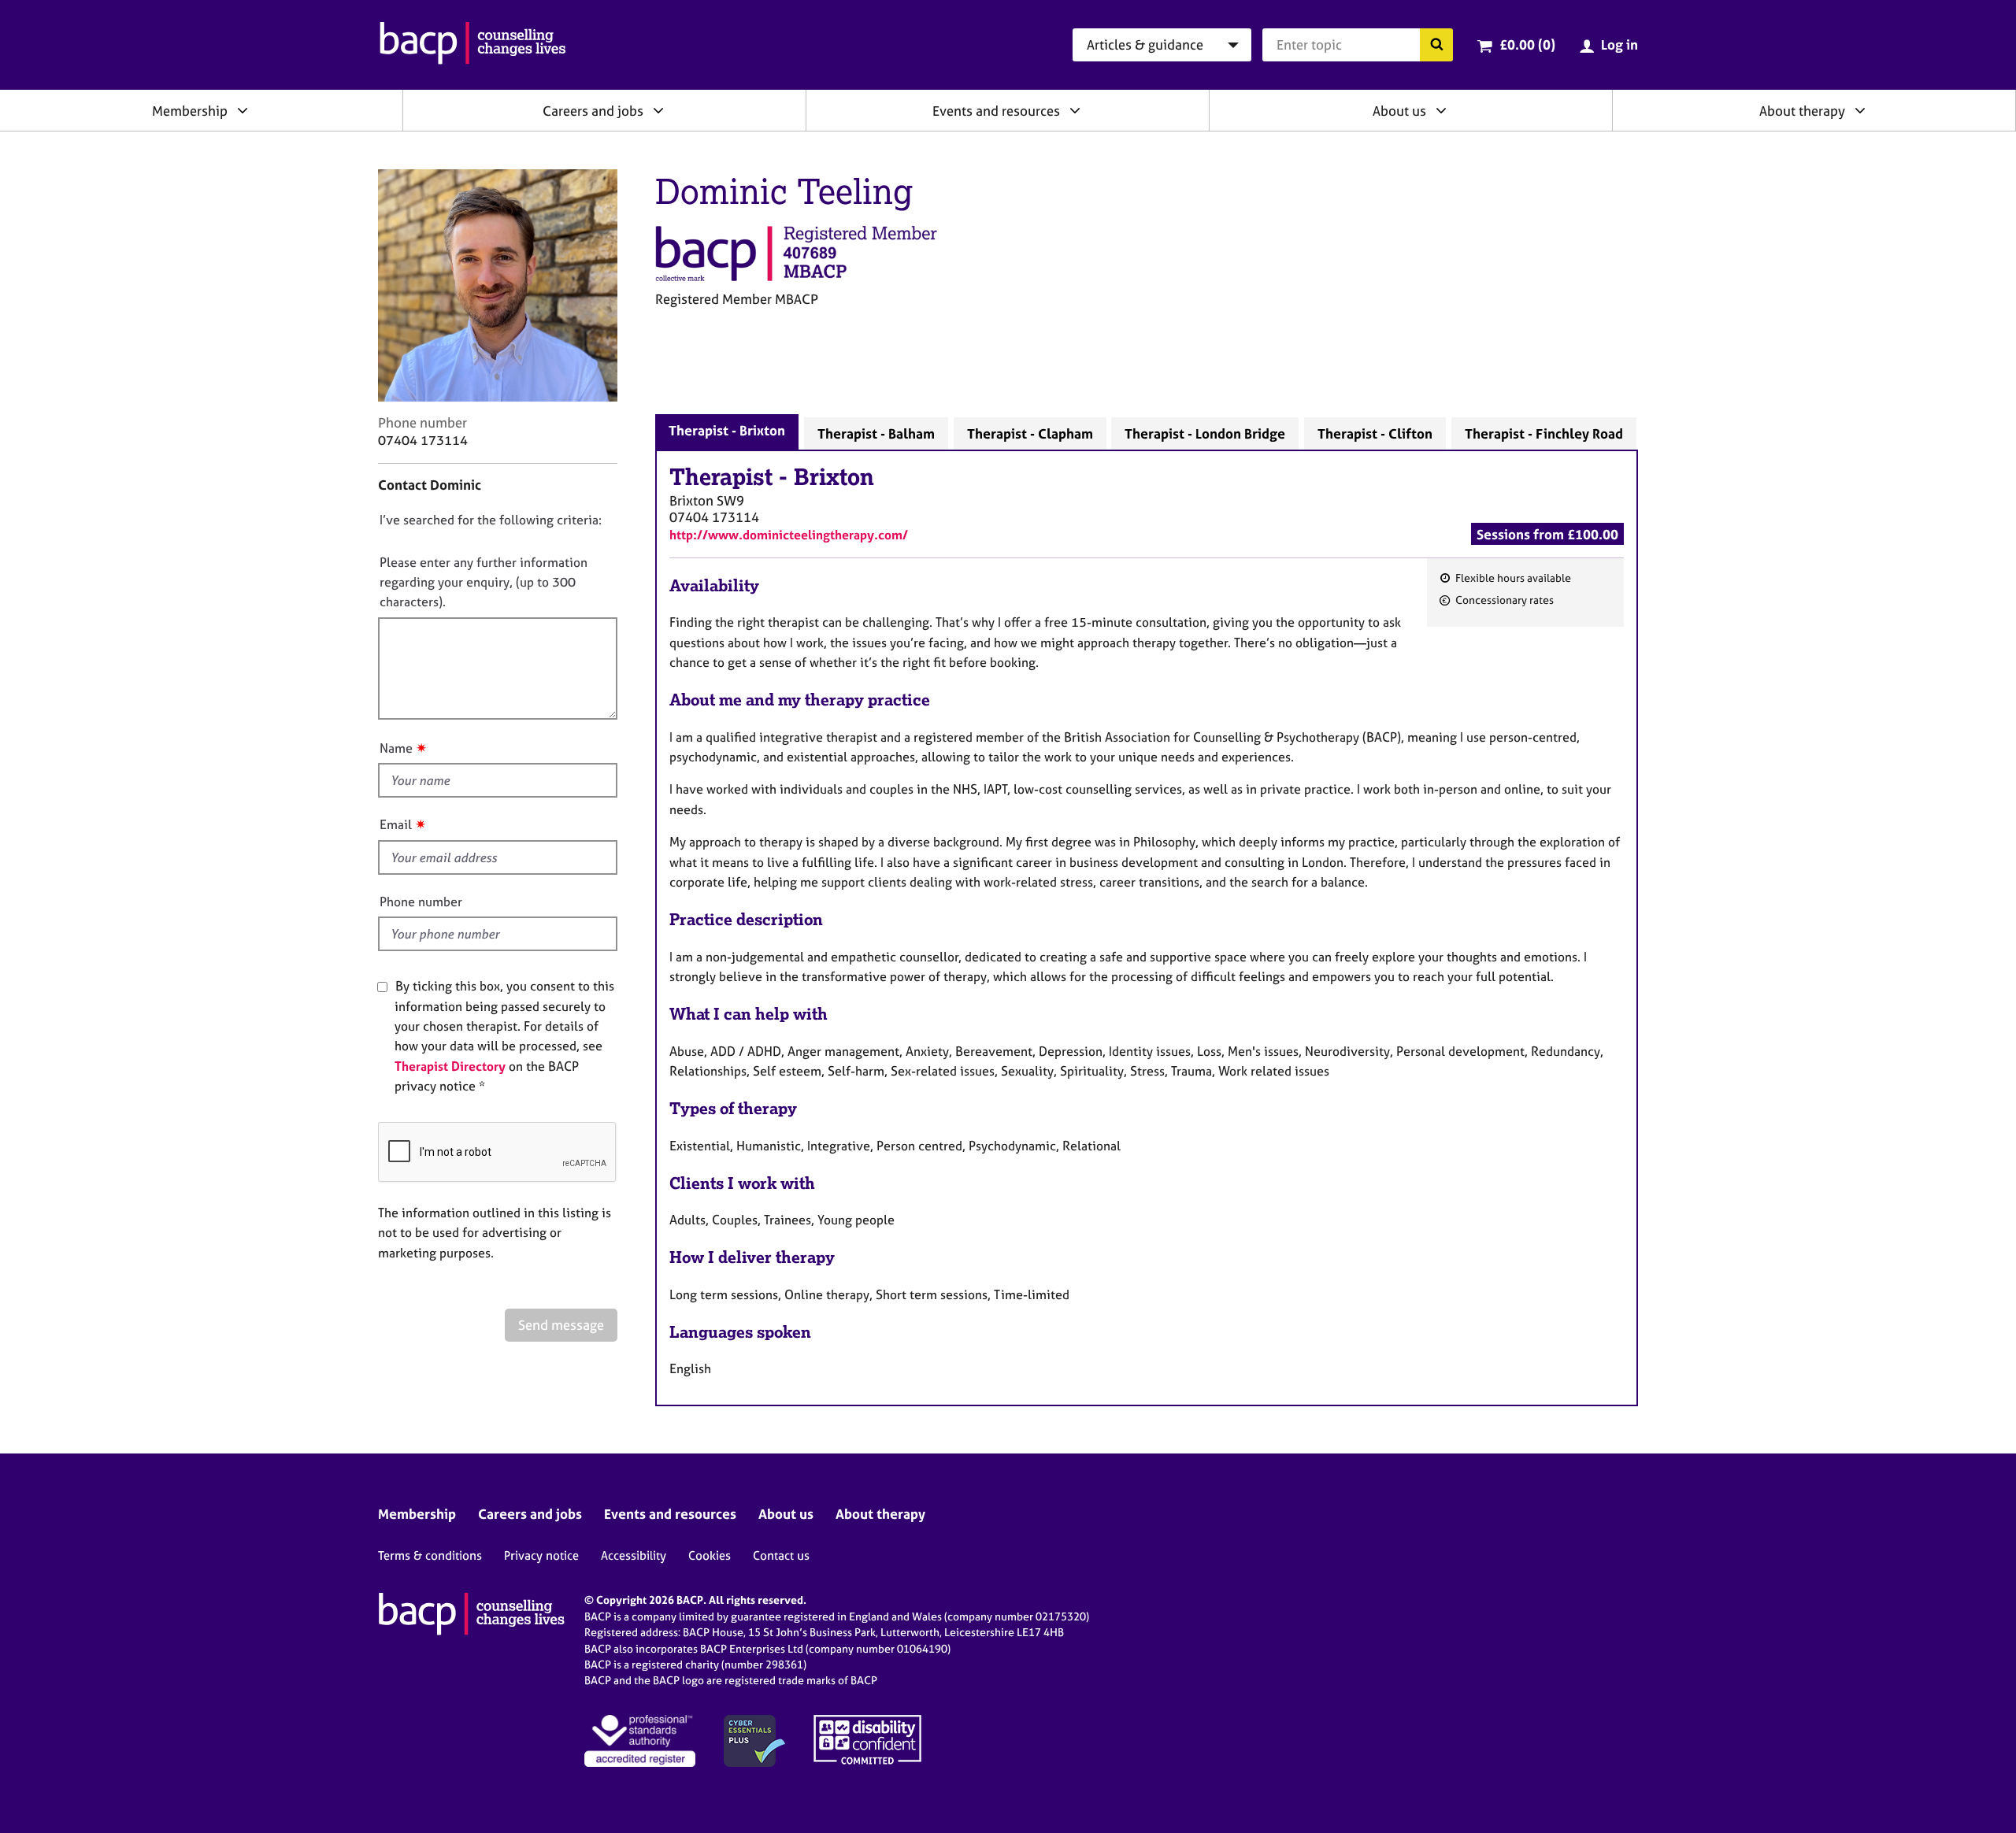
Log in (1619, 44)
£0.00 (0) (1527, 44)
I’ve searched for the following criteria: (491, 520)
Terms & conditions (430, 1555)
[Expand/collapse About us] (1441, 110)
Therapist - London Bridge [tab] (1205, 433)
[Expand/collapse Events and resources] (1075, 110)
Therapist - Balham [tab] (876, 433)
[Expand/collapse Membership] (243, 110)
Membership (190, 111)
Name (396, 748)
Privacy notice (541, 1555)
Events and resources (996, 111)
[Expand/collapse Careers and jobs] (658, 110)
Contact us (781, 1555)
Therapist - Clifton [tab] (1375, 433)
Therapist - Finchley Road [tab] (1544, 433)
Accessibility (634, 1555)
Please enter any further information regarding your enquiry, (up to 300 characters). (484, 582)
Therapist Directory (450, 1066)
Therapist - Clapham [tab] (1030, 433)
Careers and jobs (593, 111)
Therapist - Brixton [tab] (727, 430)
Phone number (421, 902)
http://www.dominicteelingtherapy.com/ (789, 535)
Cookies (710, 1555)
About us (1399, 111)
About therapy (1802, 111)
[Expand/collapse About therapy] (1860, 110)
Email (396, 824)
